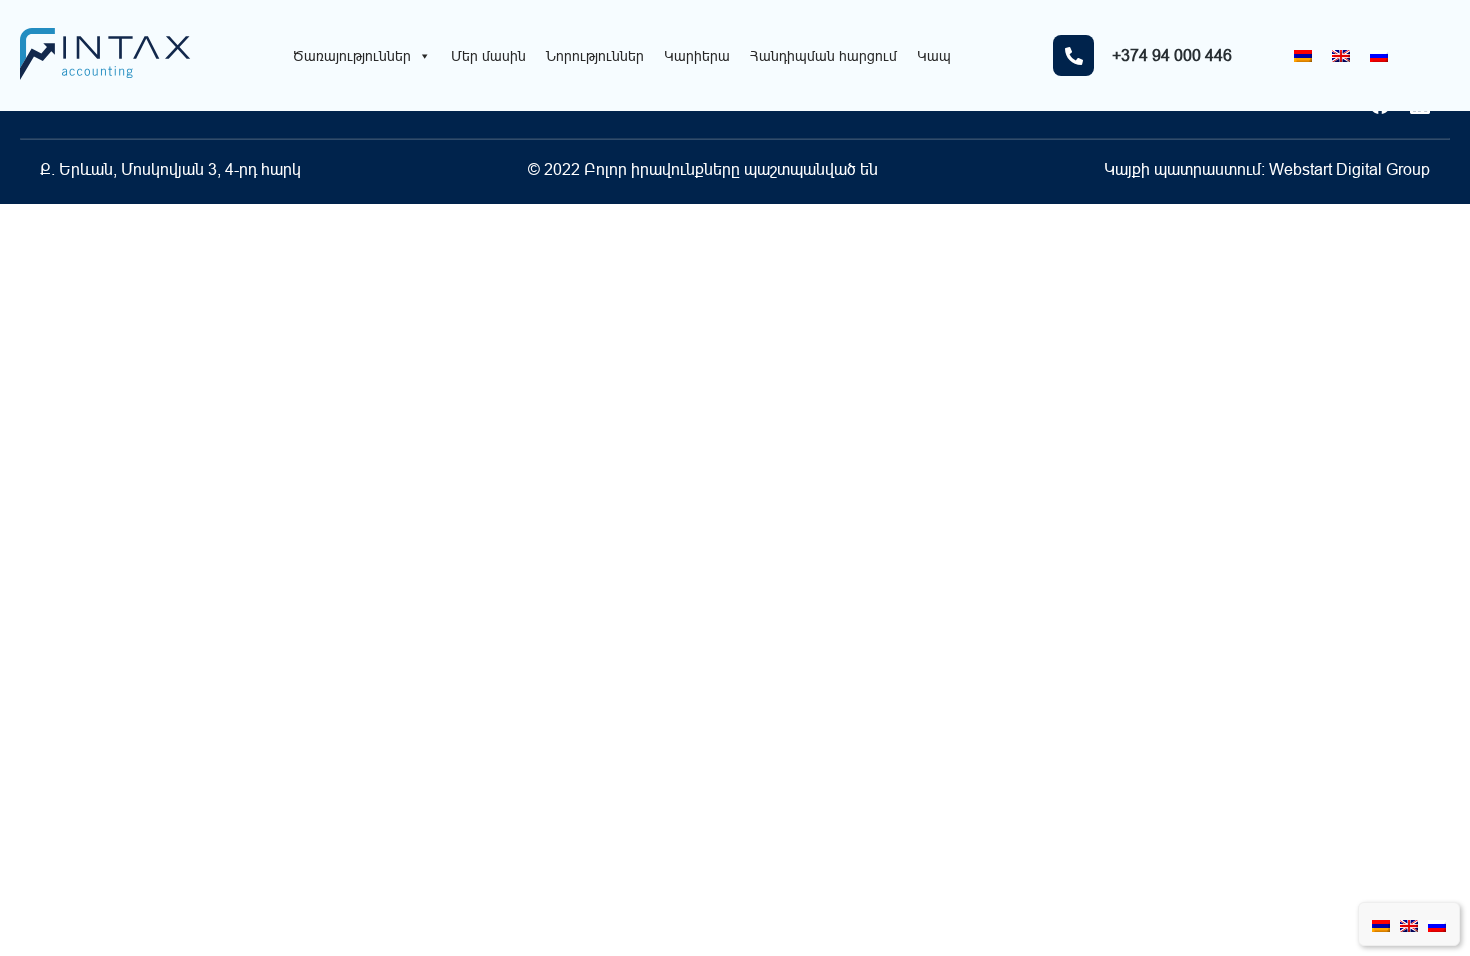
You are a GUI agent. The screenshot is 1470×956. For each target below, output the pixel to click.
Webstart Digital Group (1349, 169)
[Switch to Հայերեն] (1303, 55)
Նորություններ (595, 56)
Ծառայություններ (352, 56)
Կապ (934, 56)
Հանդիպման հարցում (823, 56)
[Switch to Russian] (1379, 55)
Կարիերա (697, 56)
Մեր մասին (488, 56)
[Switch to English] (1341, 55)
